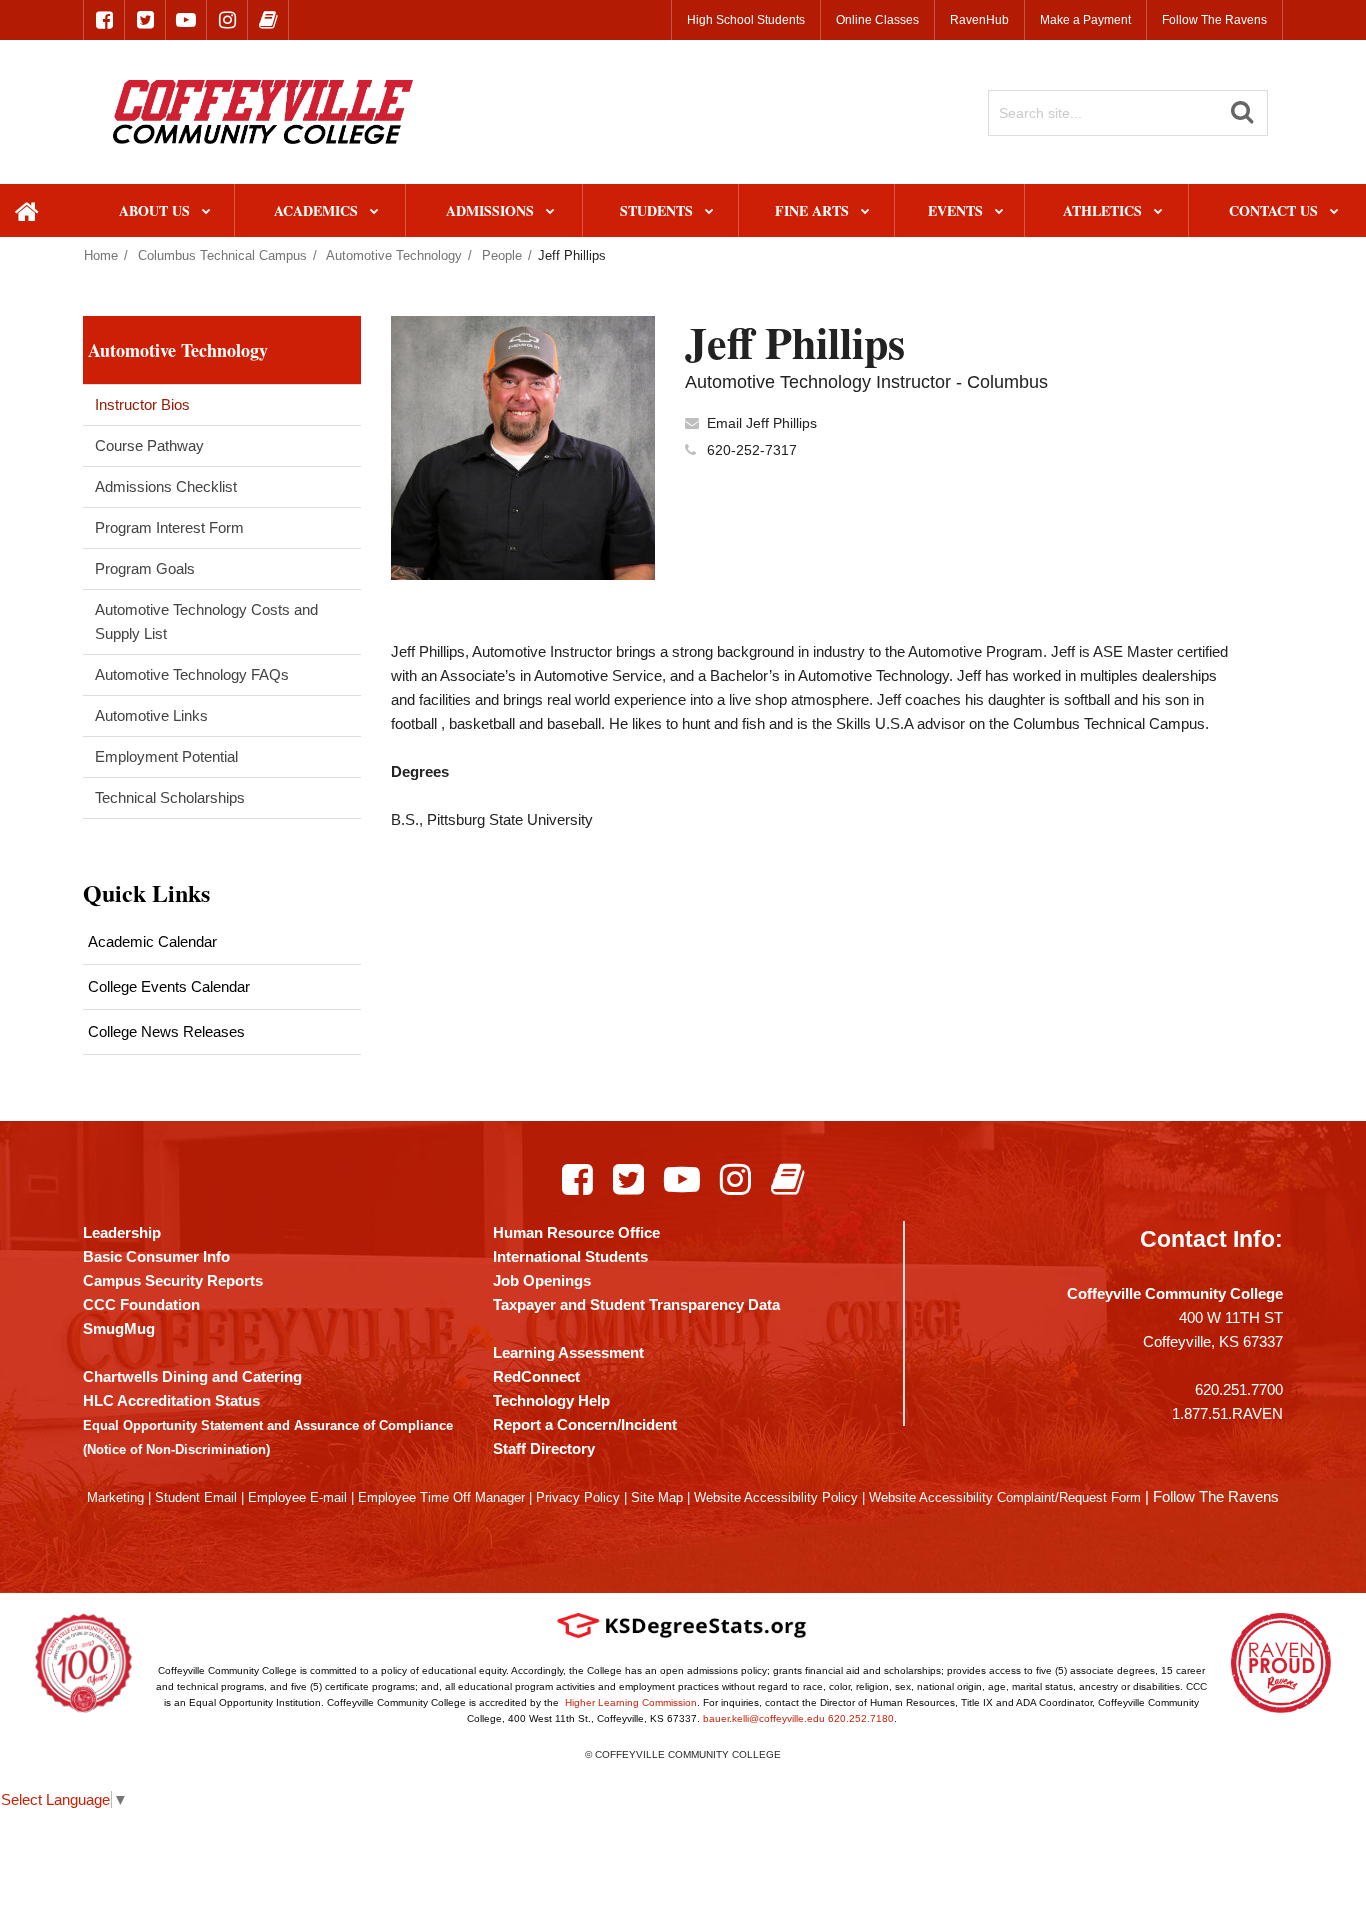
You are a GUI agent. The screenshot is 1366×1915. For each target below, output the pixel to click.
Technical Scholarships (170, 797)
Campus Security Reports (173, 1280)
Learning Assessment (568, 1352)
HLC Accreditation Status (171, 1400)
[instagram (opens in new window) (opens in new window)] (227, 20)
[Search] (1242, 112)
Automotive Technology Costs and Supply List (206, 621)
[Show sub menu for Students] (709, 212)
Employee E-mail (297, 1497)
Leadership (122, 1232)
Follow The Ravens (1214, 20)
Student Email (196, 1497)
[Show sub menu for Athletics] (1158, 212)
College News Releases (166, 1031)
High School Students (746, 20)
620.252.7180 (861, 1718)
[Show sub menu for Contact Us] (1334, 212)
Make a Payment (1085, 20)
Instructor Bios (142, 404)
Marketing (115, 1497)
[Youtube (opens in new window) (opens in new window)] (682, 1179)
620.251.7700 (1239, 1389)
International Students (570, 1256)
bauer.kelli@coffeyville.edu (764, 1718)
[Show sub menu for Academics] (374, 212)
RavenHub (979, 20)
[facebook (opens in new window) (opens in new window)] (104, 20)
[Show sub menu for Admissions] (550, 212)
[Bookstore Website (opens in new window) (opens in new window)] (787, 1179)
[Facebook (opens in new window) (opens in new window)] (577, 1179)
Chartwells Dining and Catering (192, 1376)
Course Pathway (149, 445)
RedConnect (536, 1376)
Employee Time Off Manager (441, 1497)
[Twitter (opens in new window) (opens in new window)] (628, 1179)
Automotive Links (151, 715)
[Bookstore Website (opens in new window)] (268, 20)
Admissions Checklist (166, 486)
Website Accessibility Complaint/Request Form (1005, 1497)
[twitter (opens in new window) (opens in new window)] (145, 20)
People (502, 255)
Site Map (657, 1497)
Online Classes (877, 20)
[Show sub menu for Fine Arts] (865, 212)
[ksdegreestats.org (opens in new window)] (682, 1625)
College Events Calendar (169, 986)
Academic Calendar (152, 941)
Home (101, 255)
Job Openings (542, 1280)
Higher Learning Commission (631, 1702)
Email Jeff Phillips (762, 423)
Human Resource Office (576, 1232)
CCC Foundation (141, 1304)
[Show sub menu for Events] (999, 212)
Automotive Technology (394, 255)
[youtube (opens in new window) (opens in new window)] (186, 20)
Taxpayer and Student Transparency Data (636, 1304)
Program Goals (145, 568)
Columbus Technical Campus (222, 255)
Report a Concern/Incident (585, 1424)
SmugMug (119, 1328)
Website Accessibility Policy (776, 1497)
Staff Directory (544, 1448)
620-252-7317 (752, 450)
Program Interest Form (169, 527)
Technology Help (551, 1400)
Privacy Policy (578, 1497)
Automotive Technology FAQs (192, 674)
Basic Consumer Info (156, 1256)
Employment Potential (166, 756)
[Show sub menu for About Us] (206, 212)
